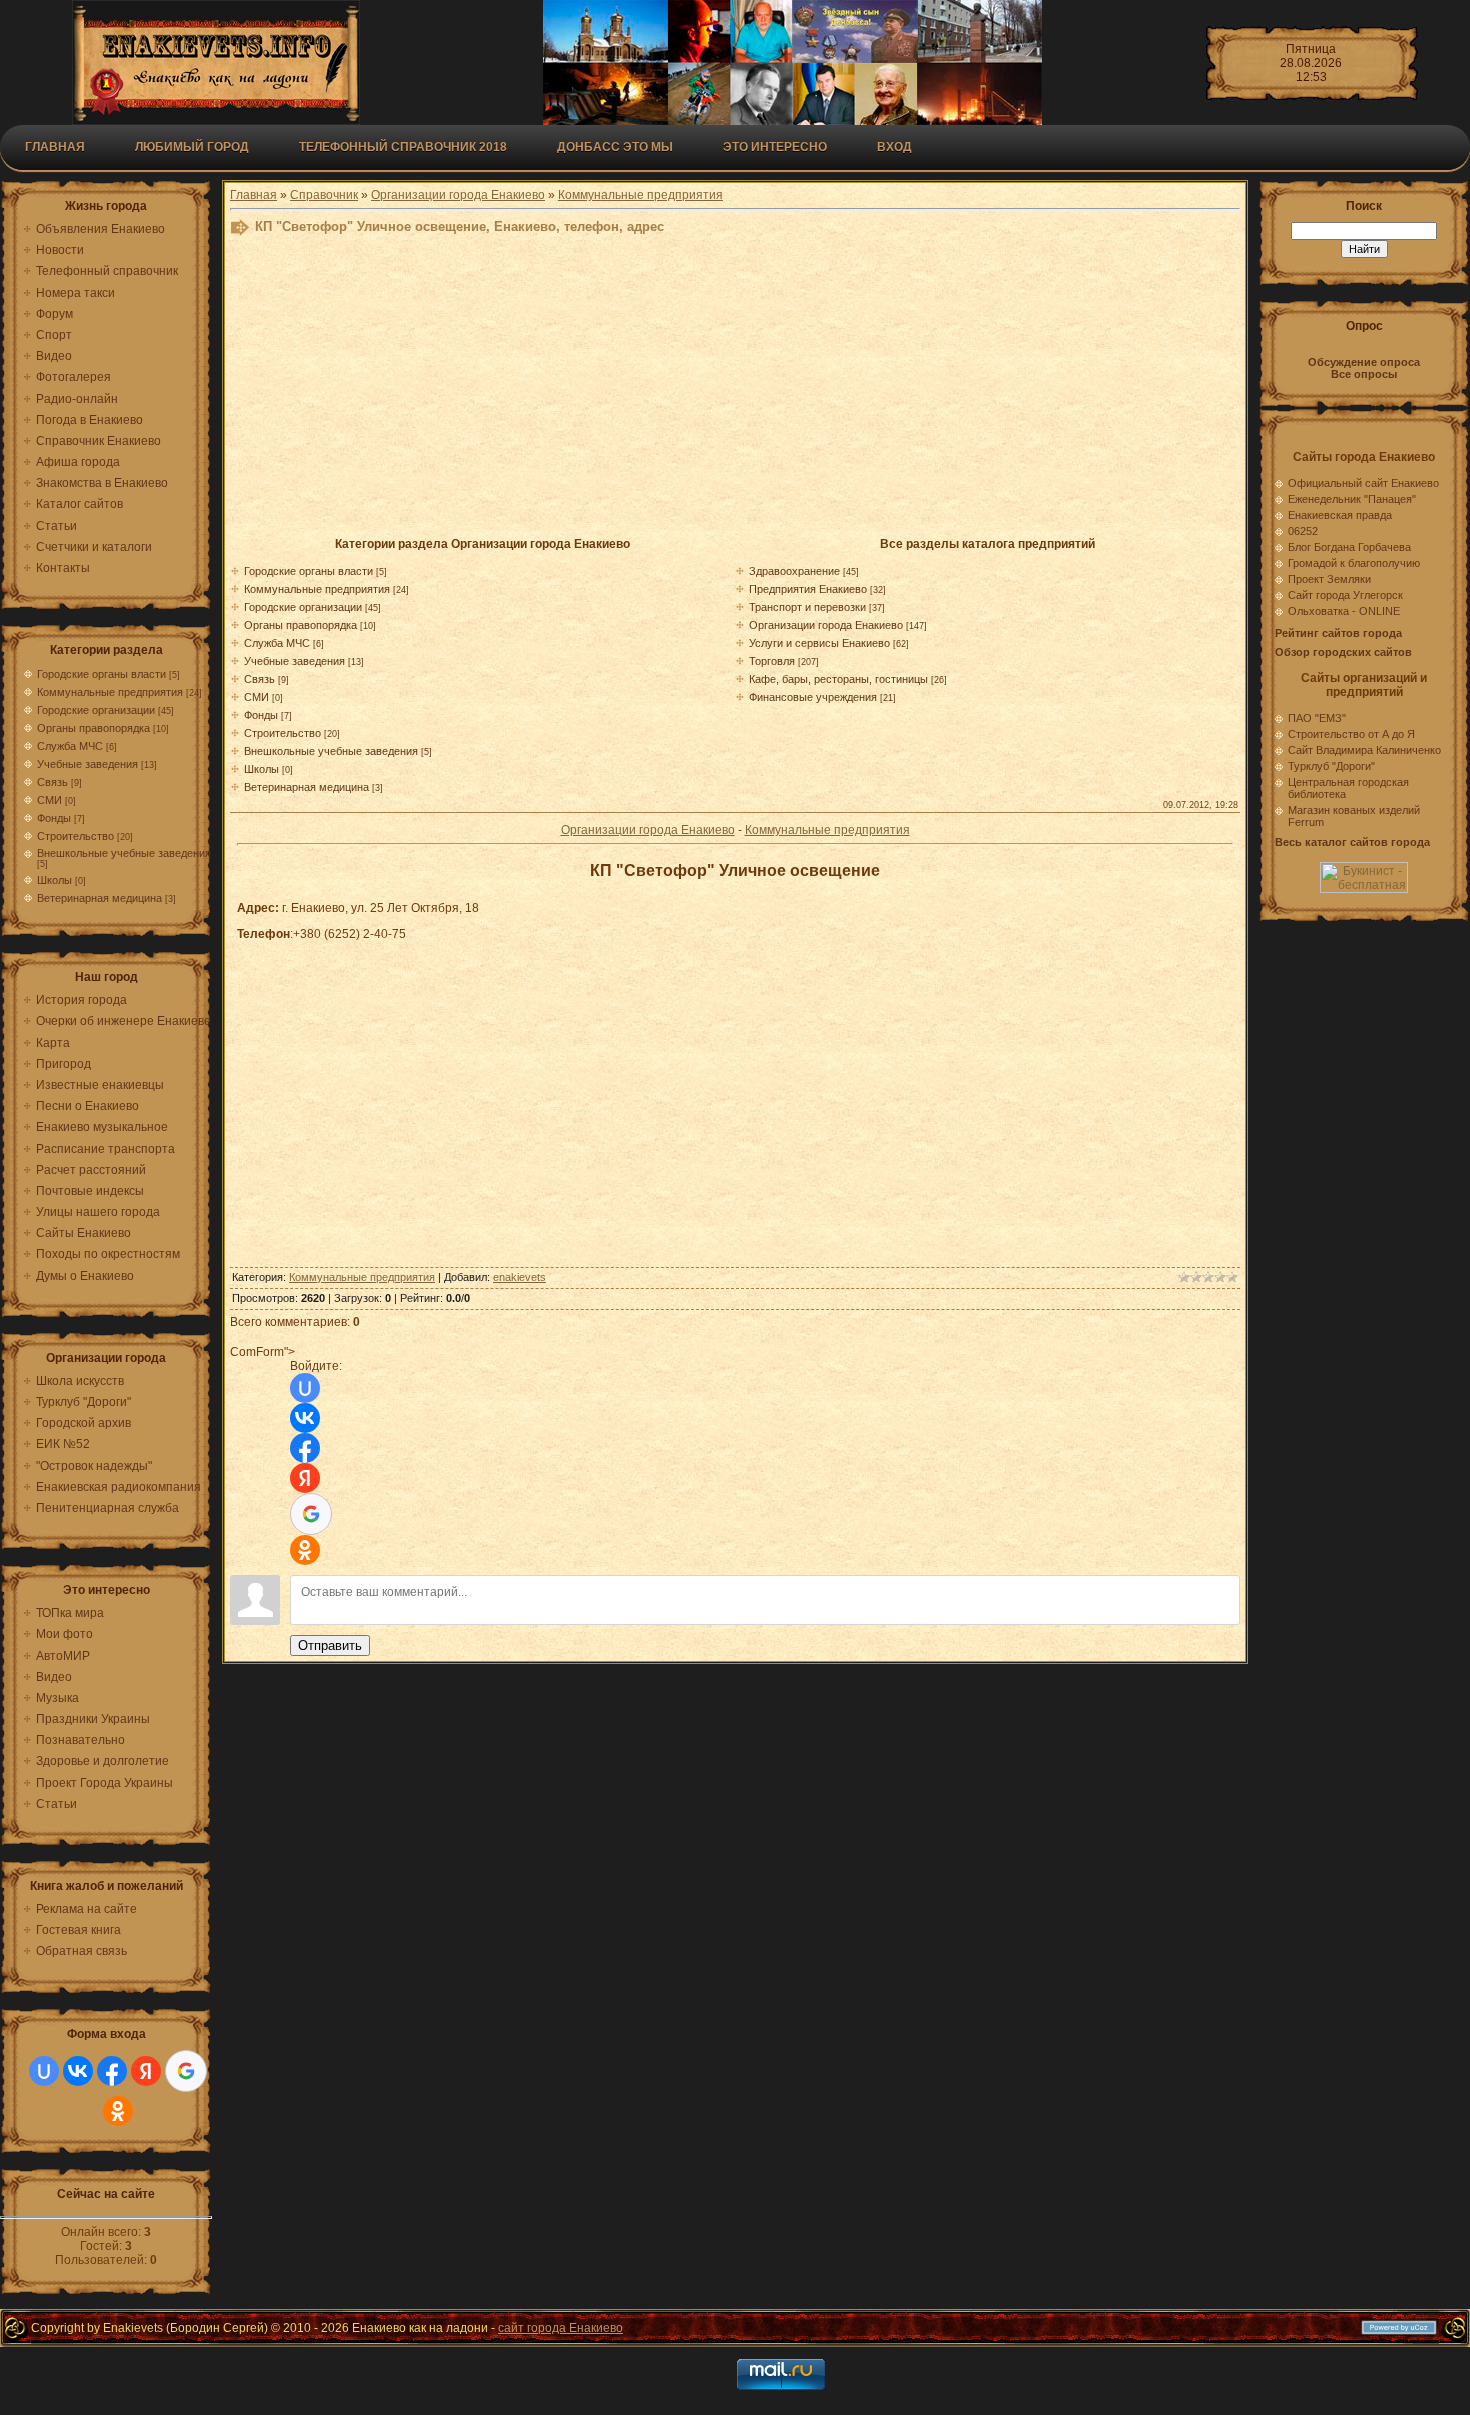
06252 (1303, 531)
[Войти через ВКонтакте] (78, 2071)
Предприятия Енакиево (808, 589)
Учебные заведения (87, 764)
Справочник (324, 195)
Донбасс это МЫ (615, 147)
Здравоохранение (794, 571)
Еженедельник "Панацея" (1352, 499)
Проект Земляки (1329, 579)
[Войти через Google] (186, 2071)
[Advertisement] (720, 392)
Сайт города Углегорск (1345, 595)
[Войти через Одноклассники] (118, 2111)
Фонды (54, 818)
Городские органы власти (101, 674)
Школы (54, 880)
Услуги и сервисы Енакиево (819, 643)
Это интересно (775, 147)
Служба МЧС (70, 746)
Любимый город (192, 147)
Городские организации (96, 710)
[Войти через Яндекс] (146, 2071)
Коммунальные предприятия (110, 692)
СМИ (49, 800)
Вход (894, 147)
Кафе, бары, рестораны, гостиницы (838, 679)
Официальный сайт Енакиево (1363, 483)
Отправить (330, 1645)
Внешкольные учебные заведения (124, 853)
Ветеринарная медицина (99, 898)
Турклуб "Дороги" (1331, 766)
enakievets (519, 1277)
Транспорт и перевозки (807, 607)
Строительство (75, 836)
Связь (52, 782)
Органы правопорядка (93, 728)
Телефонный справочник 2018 (403, 147)
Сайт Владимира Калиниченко (1364, 750)
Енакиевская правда (1340, 515)
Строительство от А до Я (1351, 734)
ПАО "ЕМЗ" (1317, 718)
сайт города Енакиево (560, 2328)
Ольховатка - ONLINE (1344, 611)
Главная (55, 147)
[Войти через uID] (44, 2071)
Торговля (772, 661)
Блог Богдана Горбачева (1349, 547)
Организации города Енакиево (458, 195)
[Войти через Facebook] (112, 2071)
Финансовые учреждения (813, 697)
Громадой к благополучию (1354, 563)
